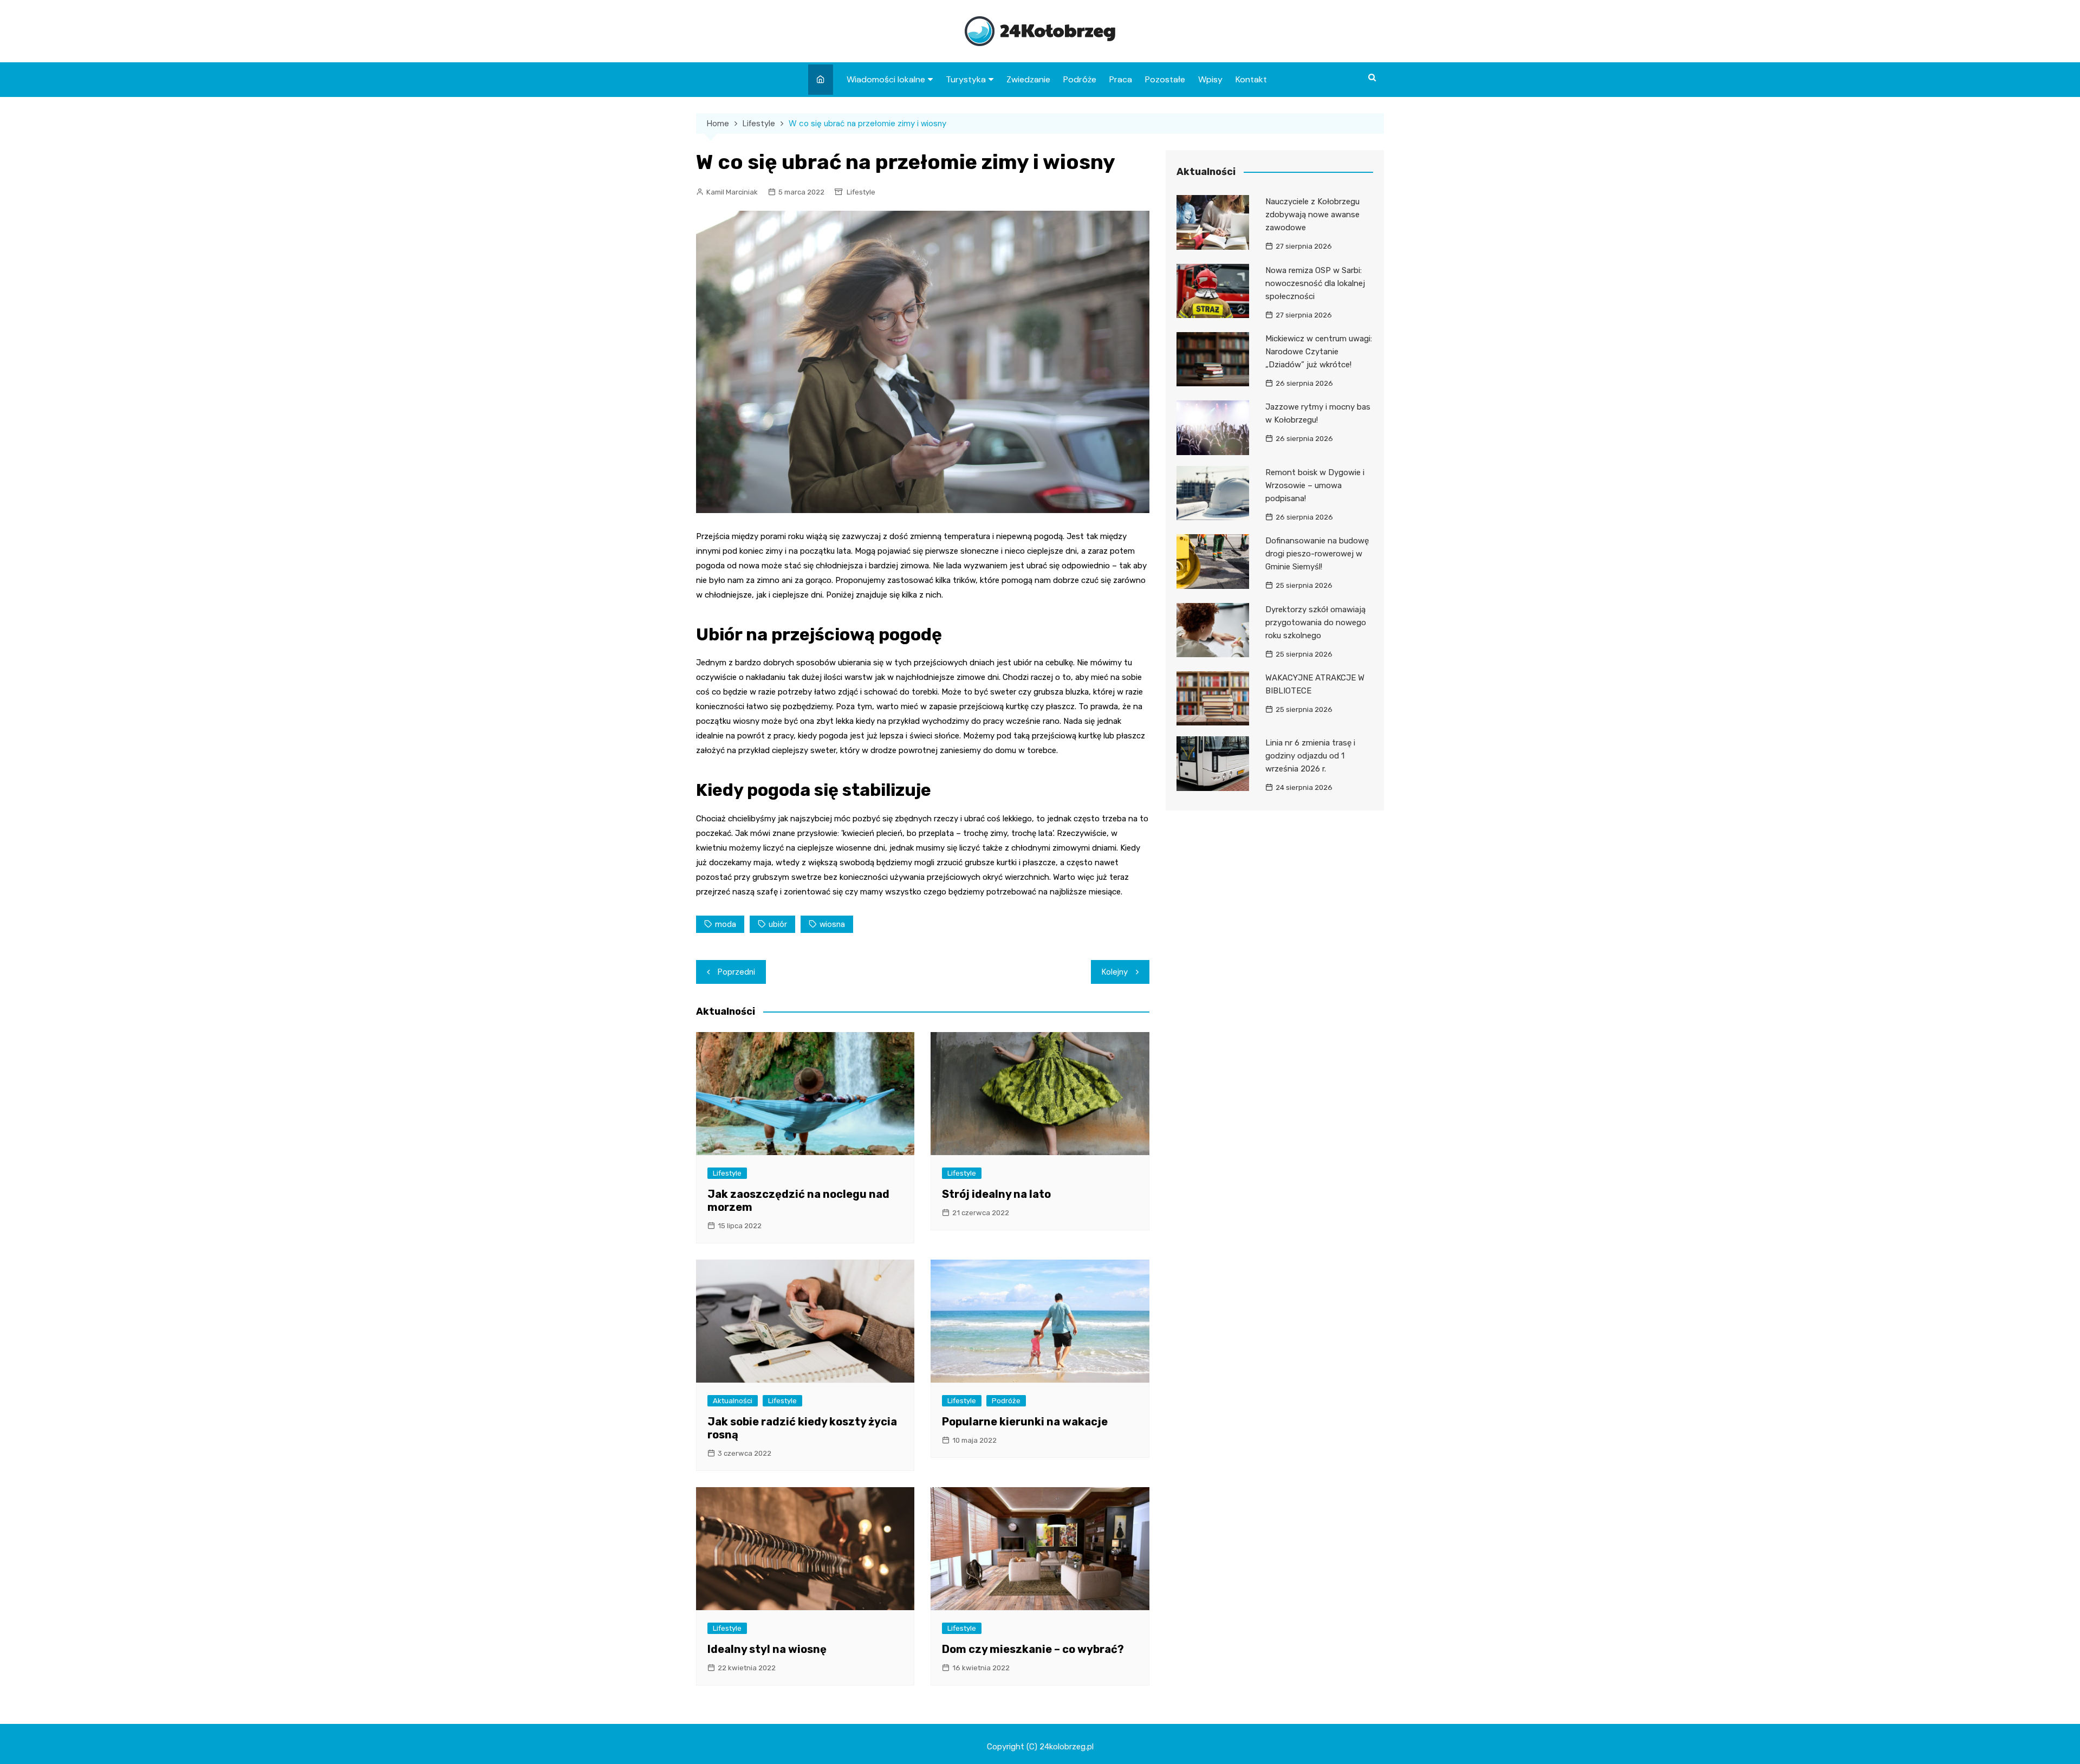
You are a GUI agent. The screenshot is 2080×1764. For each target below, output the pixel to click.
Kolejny (1115, 972)
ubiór (778, 924)
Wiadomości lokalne (886, 79)
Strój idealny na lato (996, 1194)
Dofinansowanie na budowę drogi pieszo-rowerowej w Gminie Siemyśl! (1317, 554)
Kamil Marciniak (732, 192)
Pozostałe (1165, 79)
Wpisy (1210, 79)
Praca (1121, 79)
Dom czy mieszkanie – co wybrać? (1033, 1649)
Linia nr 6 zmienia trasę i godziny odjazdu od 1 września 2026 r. (1310, 756)
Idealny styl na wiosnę (767, 1649)
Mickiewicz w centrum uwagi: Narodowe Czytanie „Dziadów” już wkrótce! (1319, 352)
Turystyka (966, 79)
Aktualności (733, 1401)
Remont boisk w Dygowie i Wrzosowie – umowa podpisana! (1315, 485)
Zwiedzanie (1028, 79)
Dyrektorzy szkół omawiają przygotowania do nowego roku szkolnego (1316, 622)
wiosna (832, 924)
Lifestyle (861, 192)
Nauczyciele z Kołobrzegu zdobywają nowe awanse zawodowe (1312, 215)
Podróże (1080, 79)
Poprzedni (736, 972)
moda (726, 924)
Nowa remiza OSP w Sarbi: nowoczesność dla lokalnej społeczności (1315, 283)
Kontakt (1251, 79)
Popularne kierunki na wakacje (1025, 1422)
